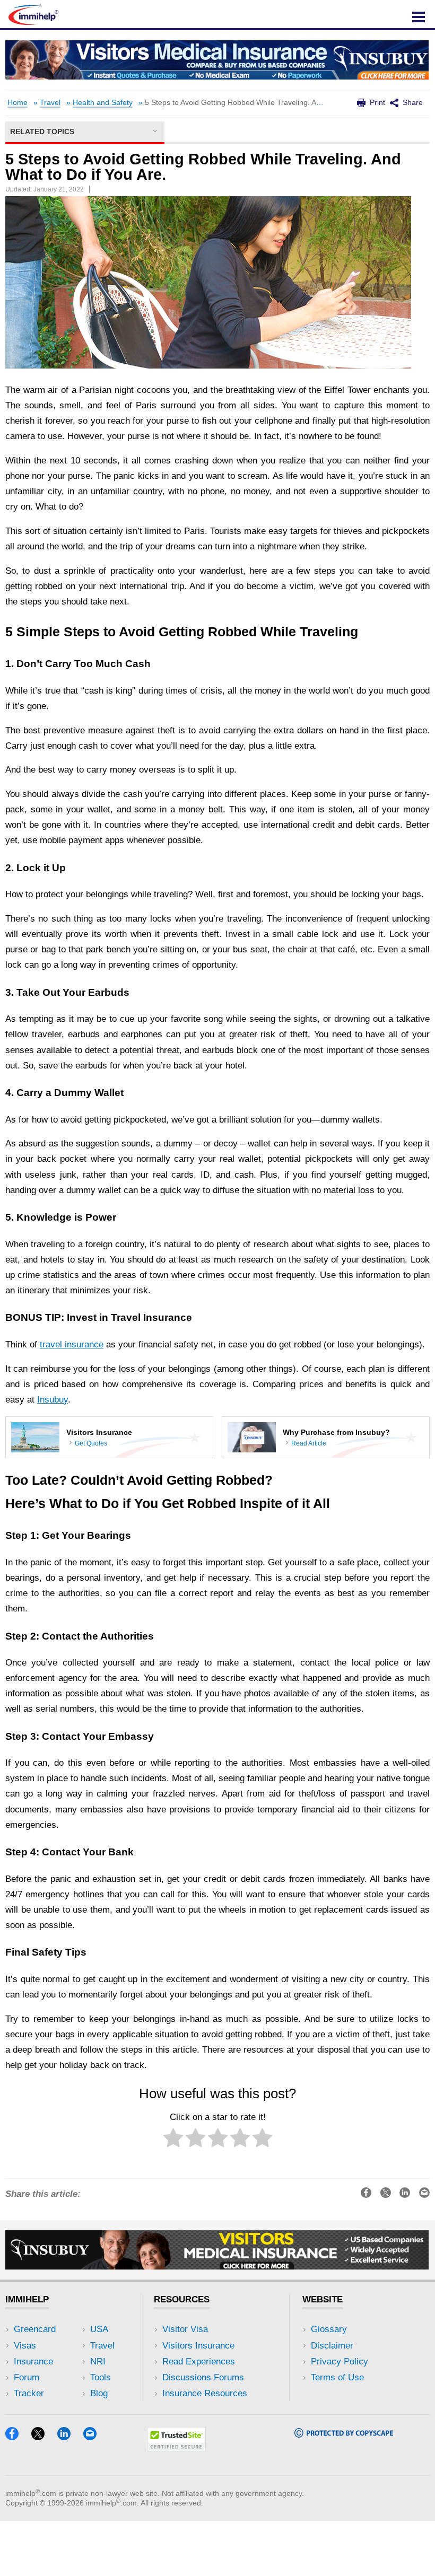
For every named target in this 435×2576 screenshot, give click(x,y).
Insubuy (53, 1400)
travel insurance (72, 1344)
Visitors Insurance (198, 2346)
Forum (27, 2377)
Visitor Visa (185, 2329)
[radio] (173, 2140)
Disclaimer (332, 2346)
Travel (50, 103)
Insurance (33, 2362)
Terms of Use (337, 2377)
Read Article (309, 1443)
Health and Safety (103, 103)
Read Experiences (199, 2362)
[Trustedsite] (176, 2448)
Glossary (329, 2329)
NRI (98, 2362)
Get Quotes (91, 1443)
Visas (25, 2346)
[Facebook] (17, 2437)
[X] (43, 2437)
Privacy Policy (340, 2362)
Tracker (29, 2393)
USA (99, 2329)
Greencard (35, 2329)
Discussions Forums (203, 2377)
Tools (101, 2377)
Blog (99, 2393)
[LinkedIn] (69, 2437)
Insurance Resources (205, 2393)
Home (18, 103)
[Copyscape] (344, 2434)
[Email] (95, 2437)
